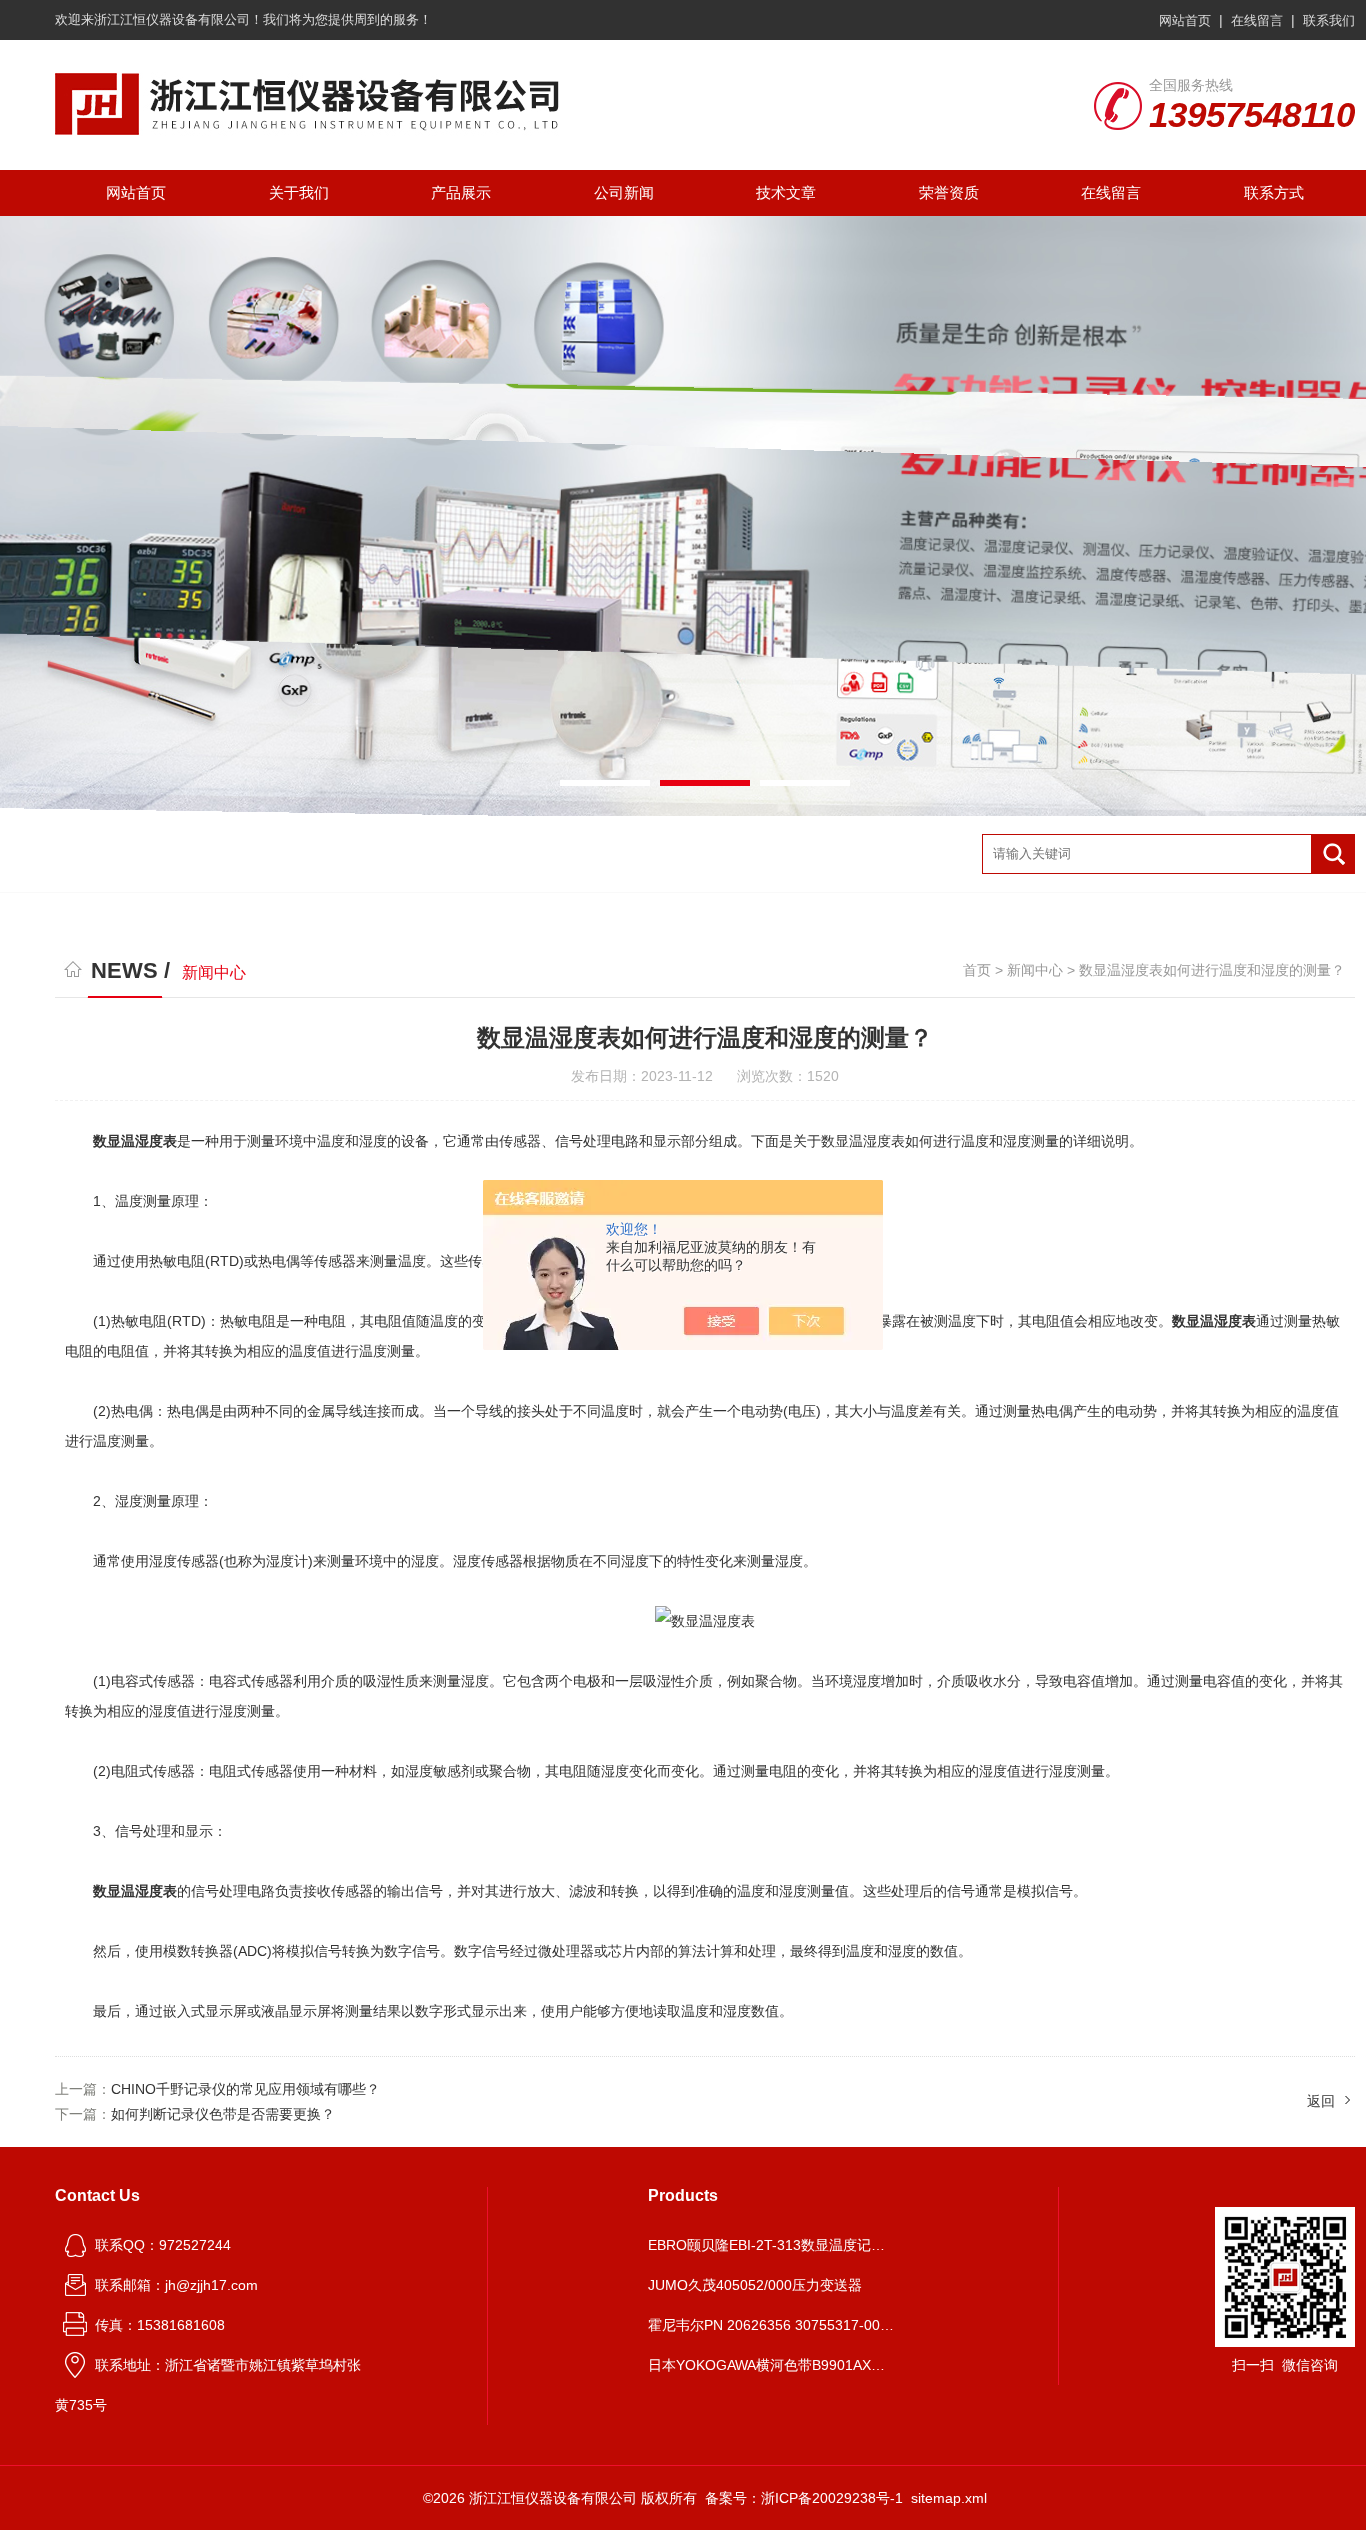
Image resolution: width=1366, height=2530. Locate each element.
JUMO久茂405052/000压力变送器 (755, 2285)
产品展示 (461, 192)
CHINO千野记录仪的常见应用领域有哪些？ (245, 2089)
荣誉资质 (949, 192)
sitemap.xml (949, 2498)
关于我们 (299, 192)
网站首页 (1185, 20)
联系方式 (1274, 192)
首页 (977, 970)
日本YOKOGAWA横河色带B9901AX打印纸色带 (773, 2365)
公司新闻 (624, 192)
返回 (1321, 2101)
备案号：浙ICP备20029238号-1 (804, 2498)
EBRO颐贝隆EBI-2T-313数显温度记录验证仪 (773, 2245)
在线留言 (1257, 20)
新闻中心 (1035, 970)
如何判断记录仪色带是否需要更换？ (223, 2114)
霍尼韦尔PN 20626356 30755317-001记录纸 (773, 2325)
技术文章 (786, 192)
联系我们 (1329, 20)
